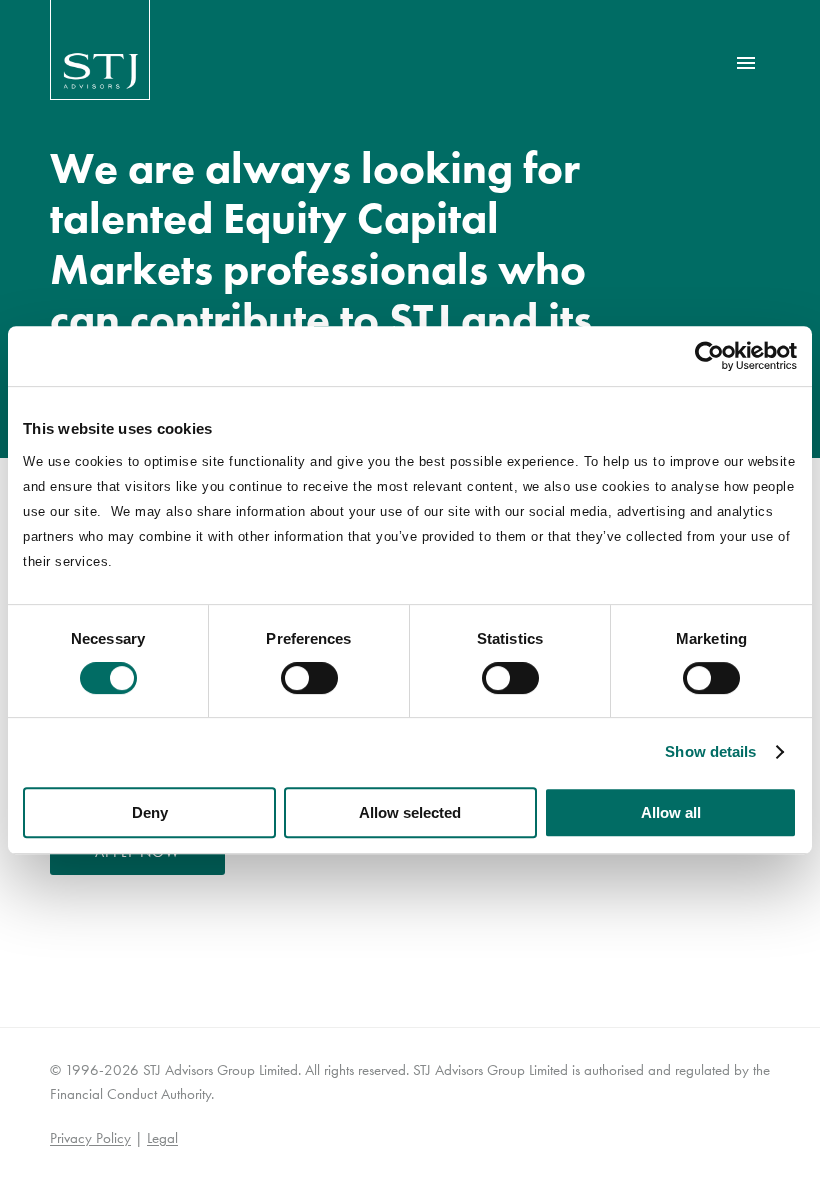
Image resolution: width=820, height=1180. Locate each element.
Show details (710, 751)
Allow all (671, 812)
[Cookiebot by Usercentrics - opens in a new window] (709, 356)
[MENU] (746, 63)
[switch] (309, 678)
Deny (150, 812)
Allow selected (410, 812)
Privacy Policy (90, 1138)
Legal (162, 1138)
